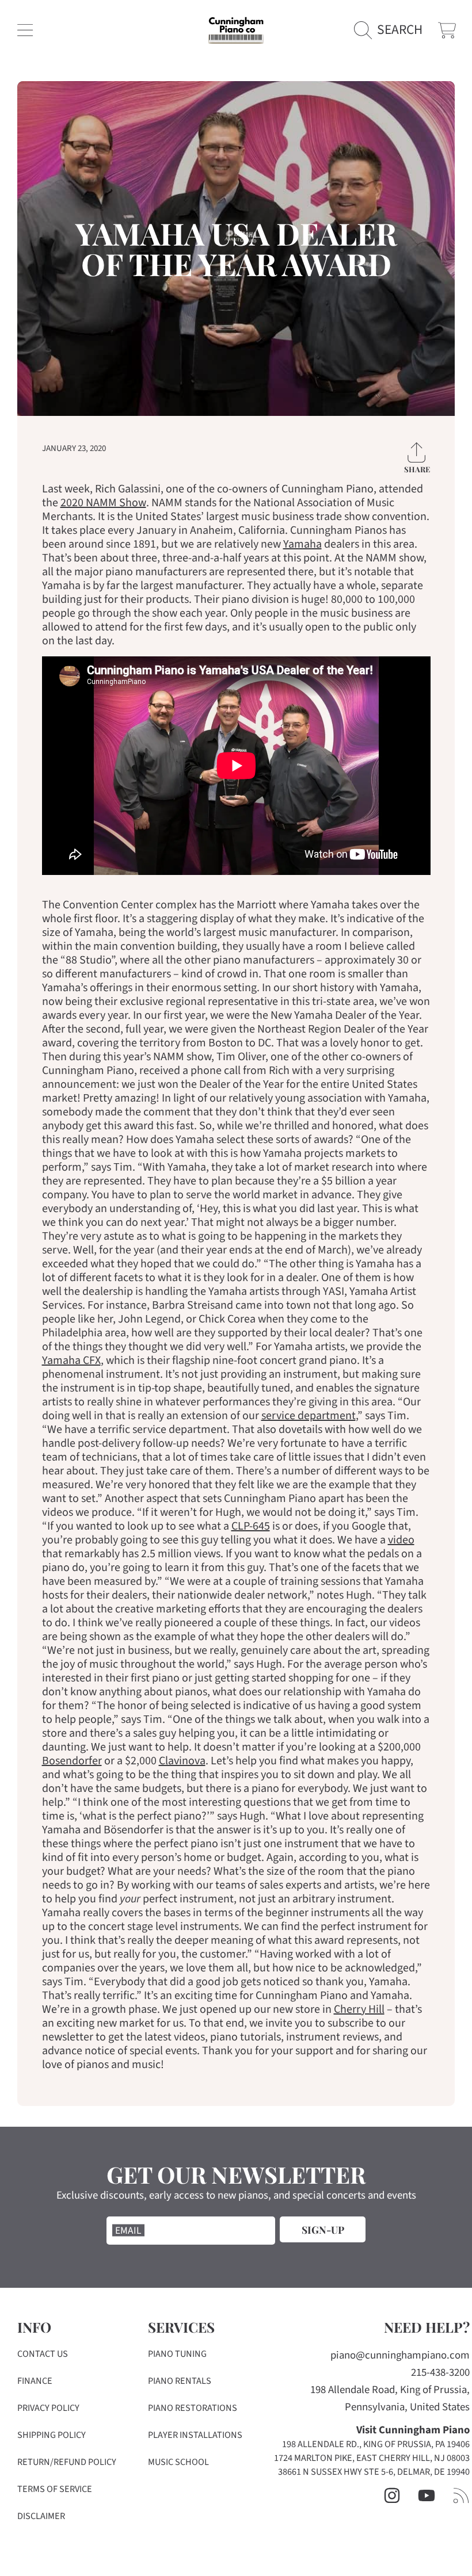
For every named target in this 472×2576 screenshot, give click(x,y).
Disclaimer (41, 2516)
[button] (25, 30)
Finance (35, 2381)
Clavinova (182, 1761)
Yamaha (302, 544)
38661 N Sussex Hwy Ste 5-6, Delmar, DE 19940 (374, 2472)
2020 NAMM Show (103, 503)
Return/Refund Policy (67, 2462)
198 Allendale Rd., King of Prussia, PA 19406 (376, 2444)
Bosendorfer (72, 1761)
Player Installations (195, 2435)
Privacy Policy (48, 2408)
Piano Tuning (177, 2354)
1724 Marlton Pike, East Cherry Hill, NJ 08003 (372, 2458)
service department (309, 1416)
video (401, 1540)
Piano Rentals (180, 2381)
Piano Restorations (193, 2408)
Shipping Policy (52, 2435)
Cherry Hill (359, 2009)
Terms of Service (55, 2489)
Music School (178, 2462)
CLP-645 (251, 1526)
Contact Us (43, 2354)
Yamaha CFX (71, 1360)
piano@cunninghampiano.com (400, 2355)
